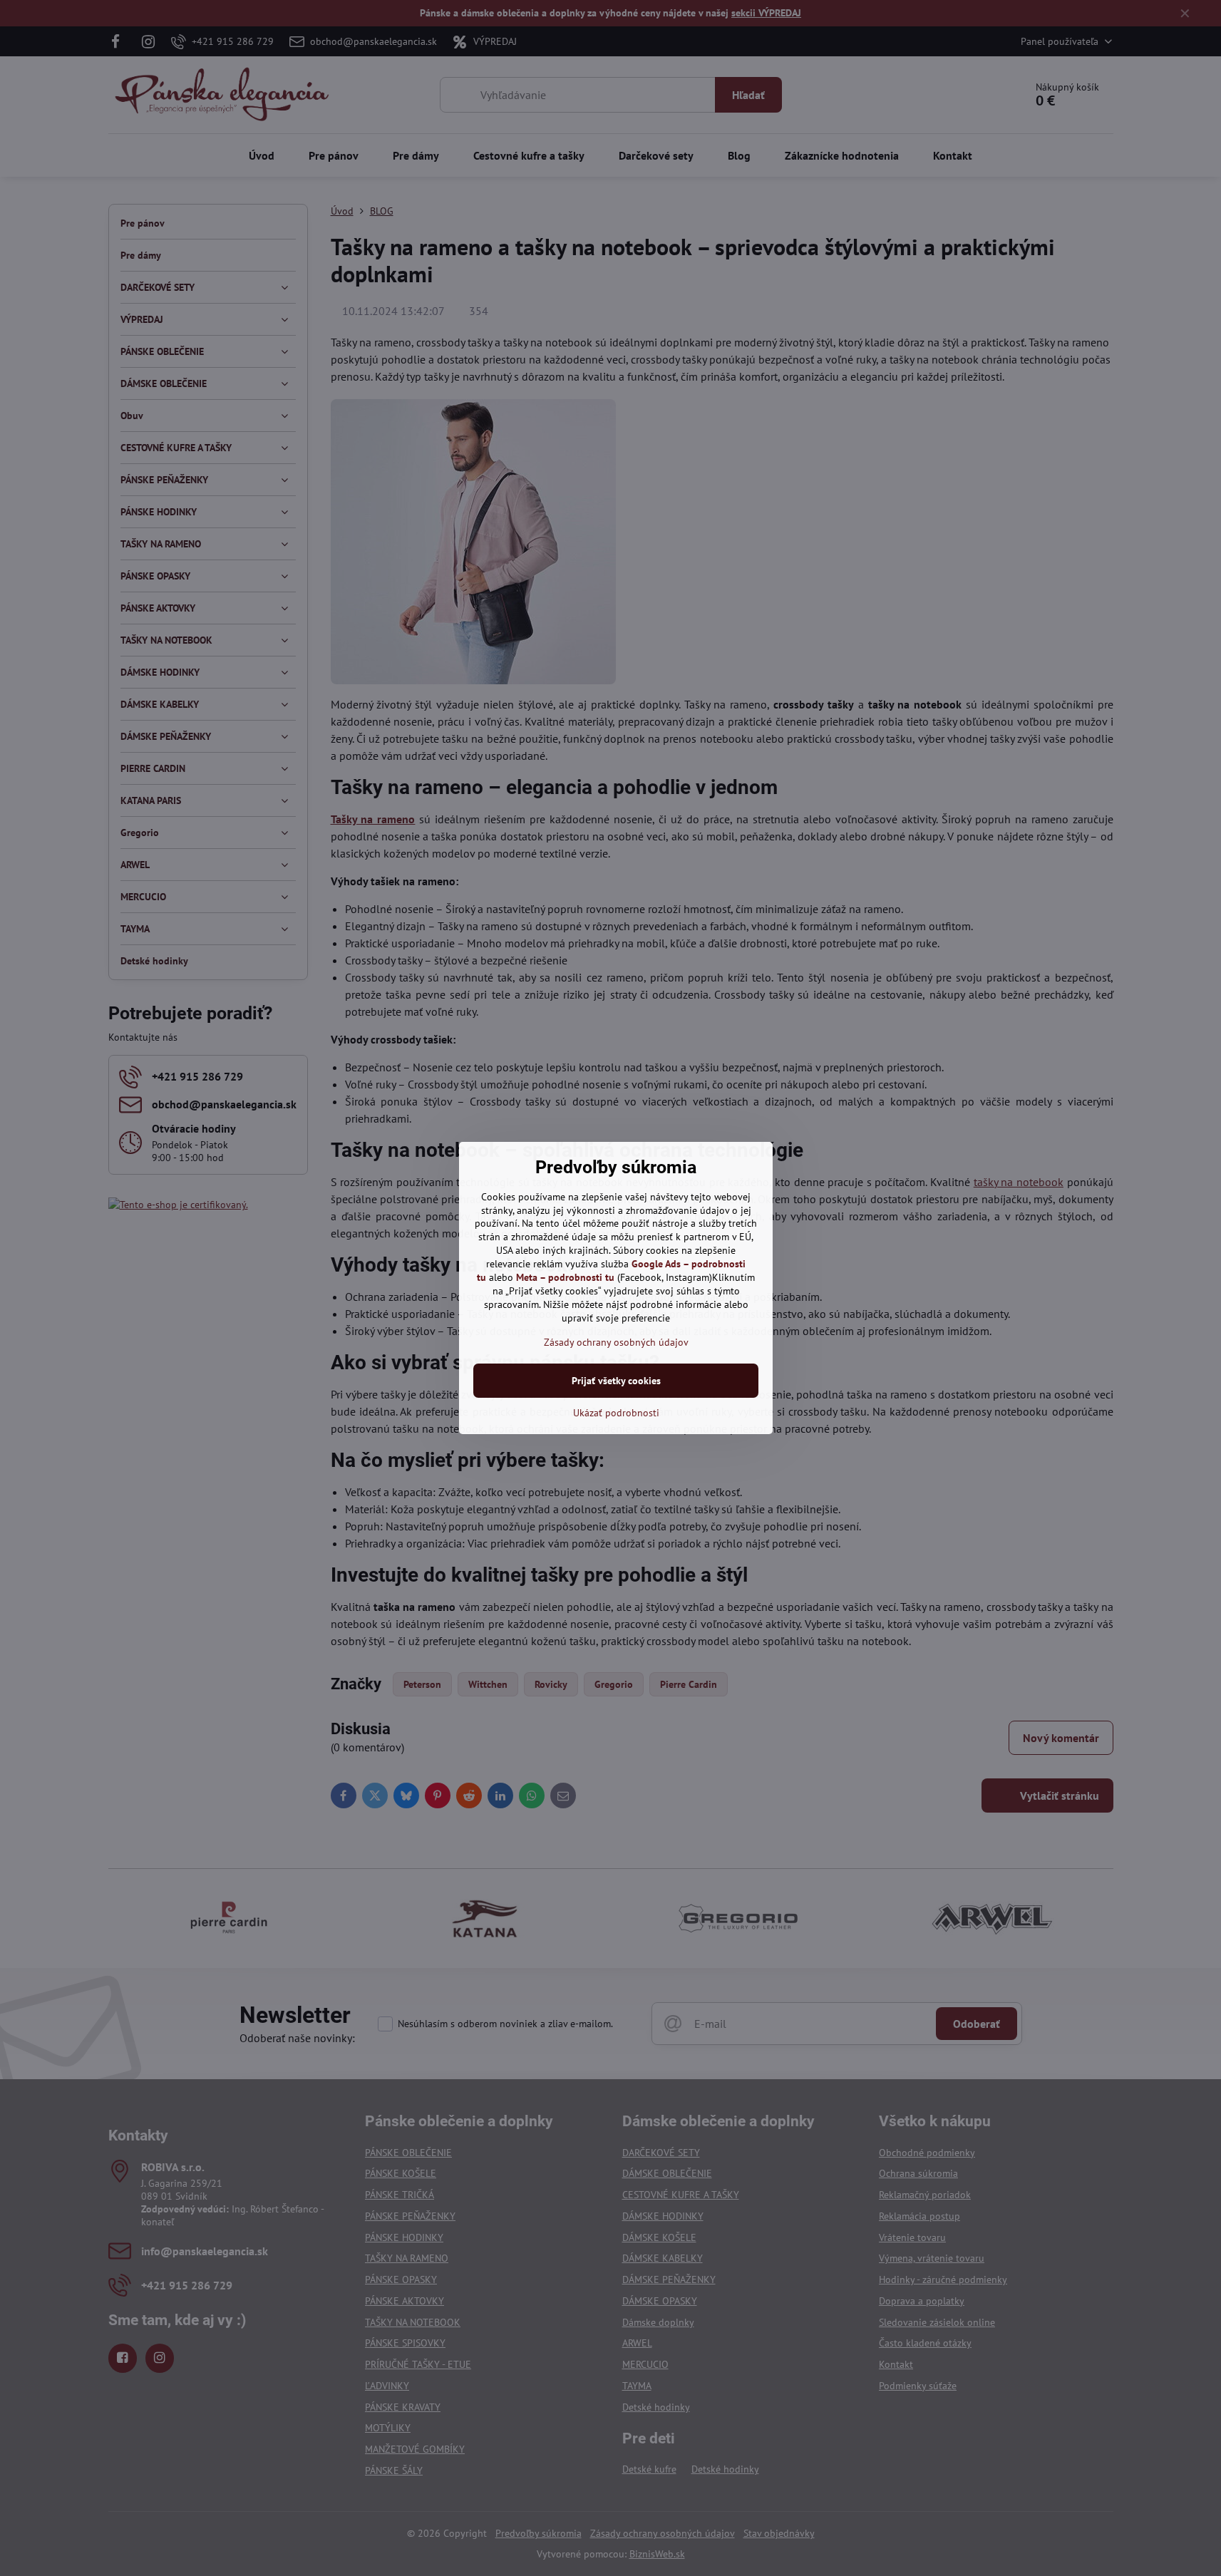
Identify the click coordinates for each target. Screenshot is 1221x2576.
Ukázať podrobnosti (616, 1413)
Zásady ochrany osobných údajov (616, 1342)
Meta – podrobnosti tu (565, 1277)
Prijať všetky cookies (616, 1381)
